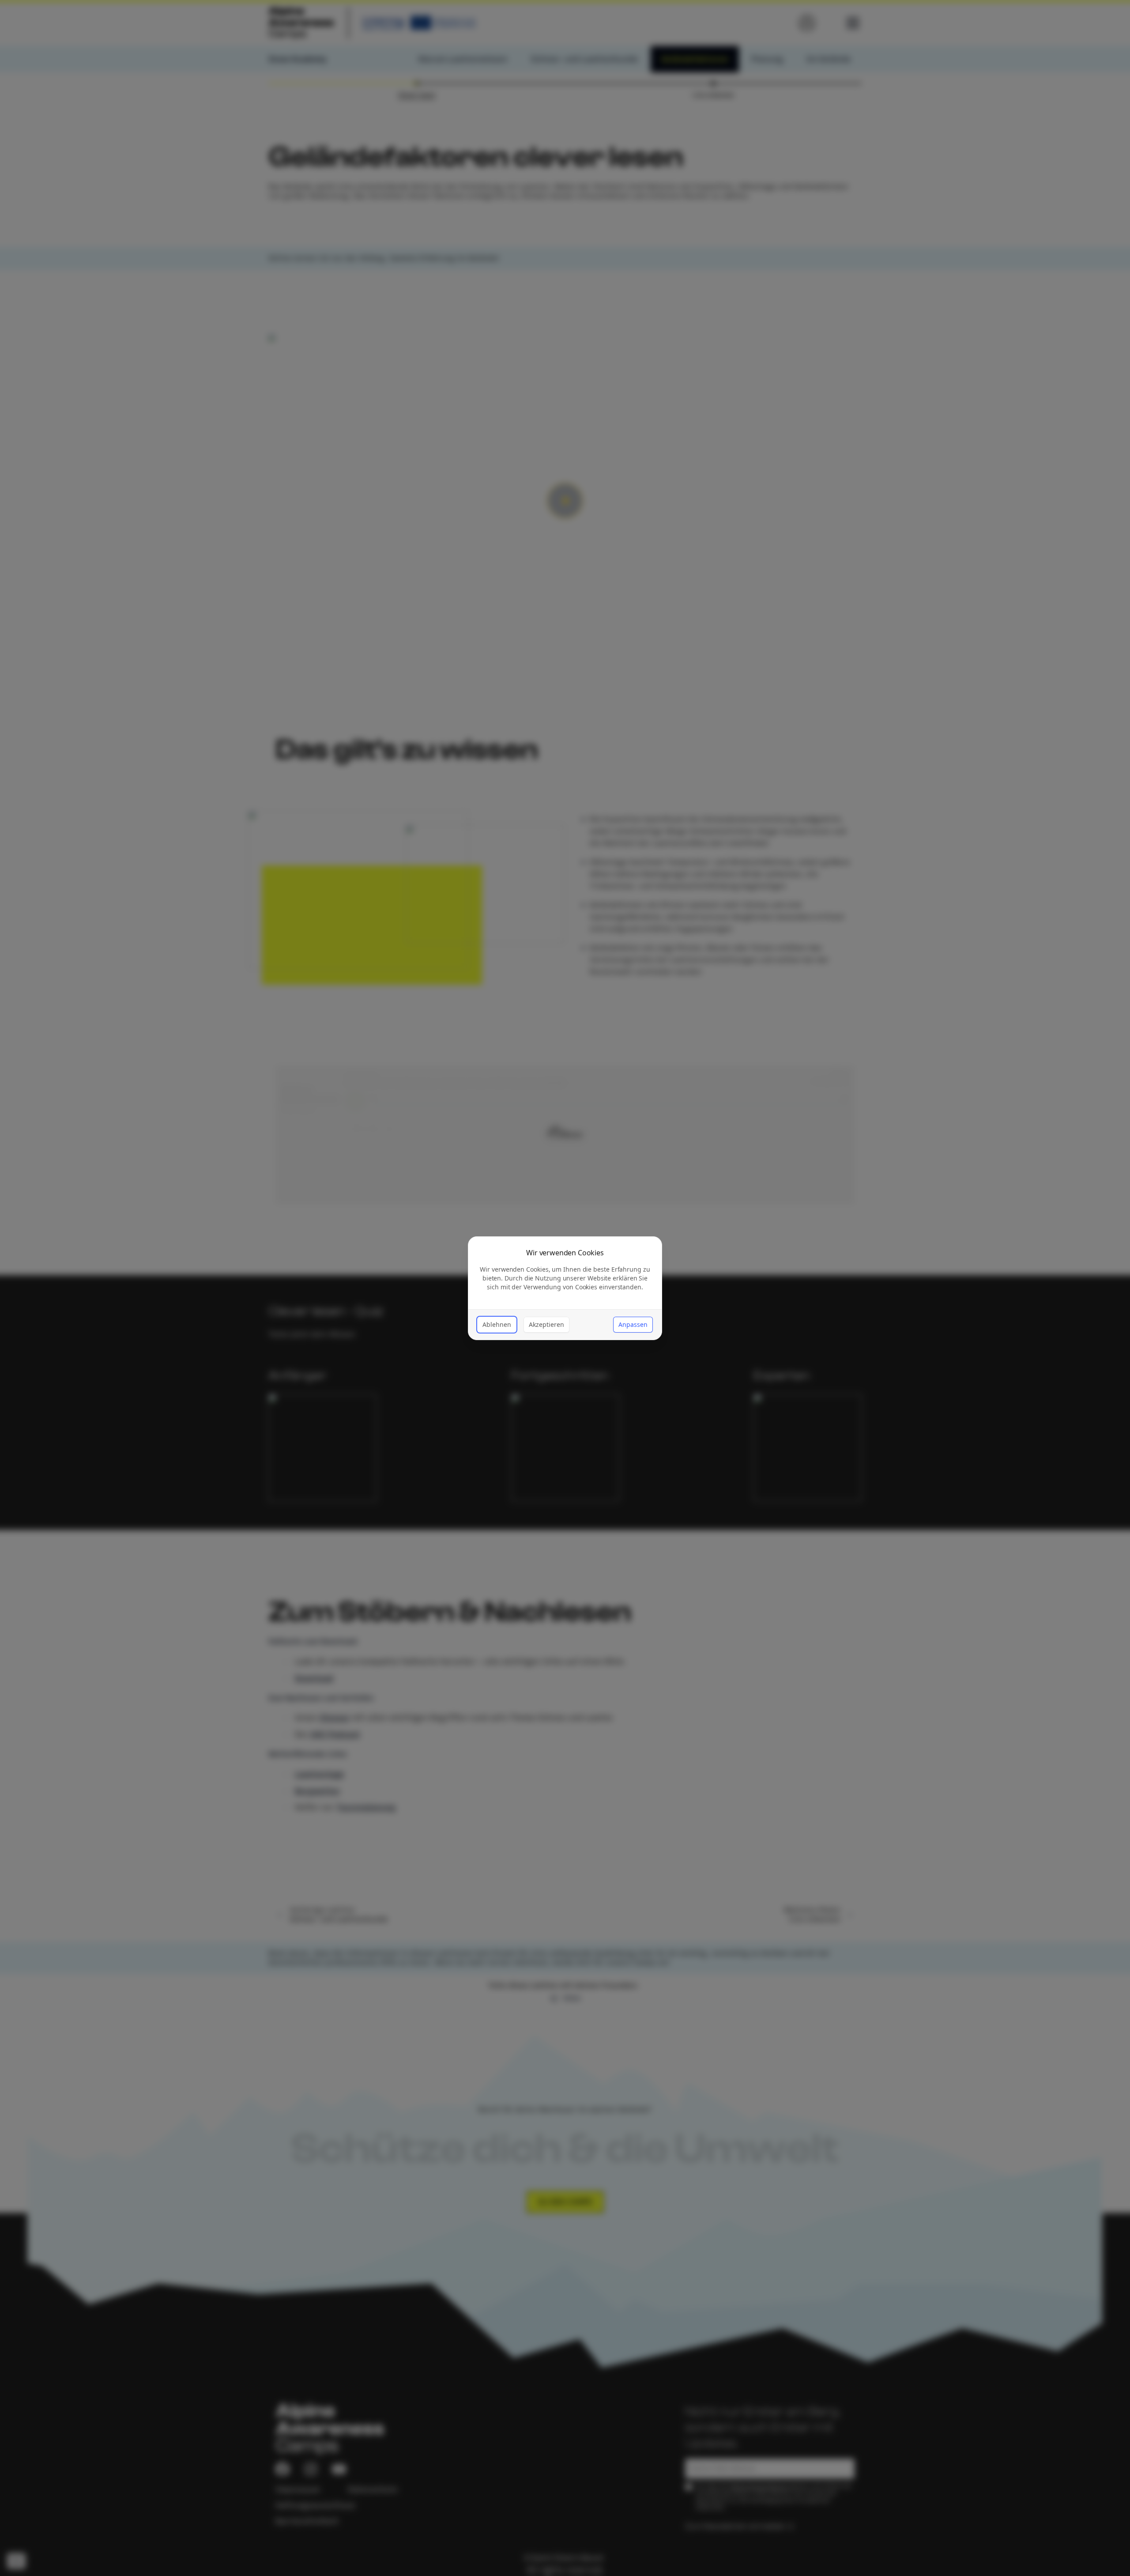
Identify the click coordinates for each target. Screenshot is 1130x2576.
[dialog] (565, 1288)
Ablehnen (497, 1324)
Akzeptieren (546, 1324)
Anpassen (633, 1324)
